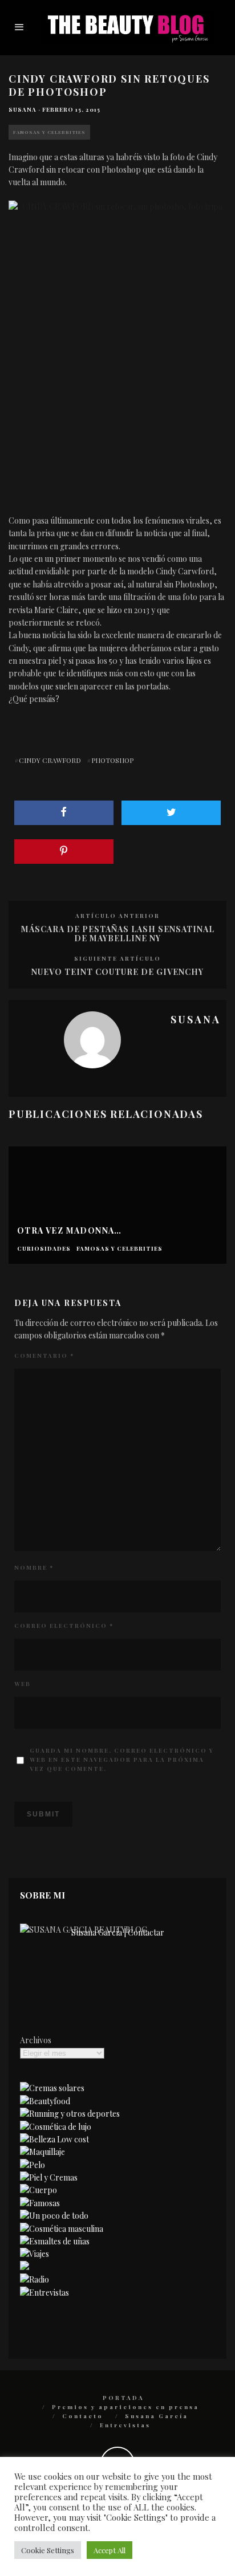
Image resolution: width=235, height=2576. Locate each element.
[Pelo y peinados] (33, 2165)
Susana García (157, 2416)
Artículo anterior (117, 916)
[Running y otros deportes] (70, 2114)
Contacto (83, 2416)
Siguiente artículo (117, 958)
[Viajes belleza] (35, 2254)
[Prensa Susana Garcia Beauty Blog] (25, 2267)
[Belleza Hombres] (62, 2229)
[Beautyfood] (45, 2101)
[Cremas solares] (52, 2088)
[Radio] (35, 2279)
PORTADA (123, 2398)
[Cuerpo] (39, 2190)
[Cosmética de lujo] (56, 2127)
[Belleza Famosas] (40, 2203)
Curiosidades (44, 1249)
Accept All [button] (110, 2550)
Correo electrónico (64, 1626)
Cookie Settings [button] (48, 2550)
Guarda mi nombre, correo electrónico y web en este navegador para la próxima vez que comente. (122, 1759)
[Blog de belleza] (54, 2216)
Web (23, 1684)
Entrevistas (125, 2425)
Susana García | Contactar (118, 1932)
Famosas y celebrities (49, 132)
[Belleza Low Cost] (54, 2139)
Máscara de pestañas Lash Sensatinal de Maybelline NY (118, 934)
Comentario (44, 1356)
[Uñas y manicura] (55, 2241)
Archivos (36, 2040)
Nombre (34, 1567)
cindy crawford (50, 760)
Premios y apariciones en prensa (125, 2407)
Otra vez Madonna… (70, 1230)
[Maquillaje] (42, 2152)
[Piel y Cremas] (49, 2177)
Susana (23, 109)
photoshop (112, 760)
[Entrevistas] (44, 2293)
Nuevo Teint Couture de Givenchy (117, 972)
